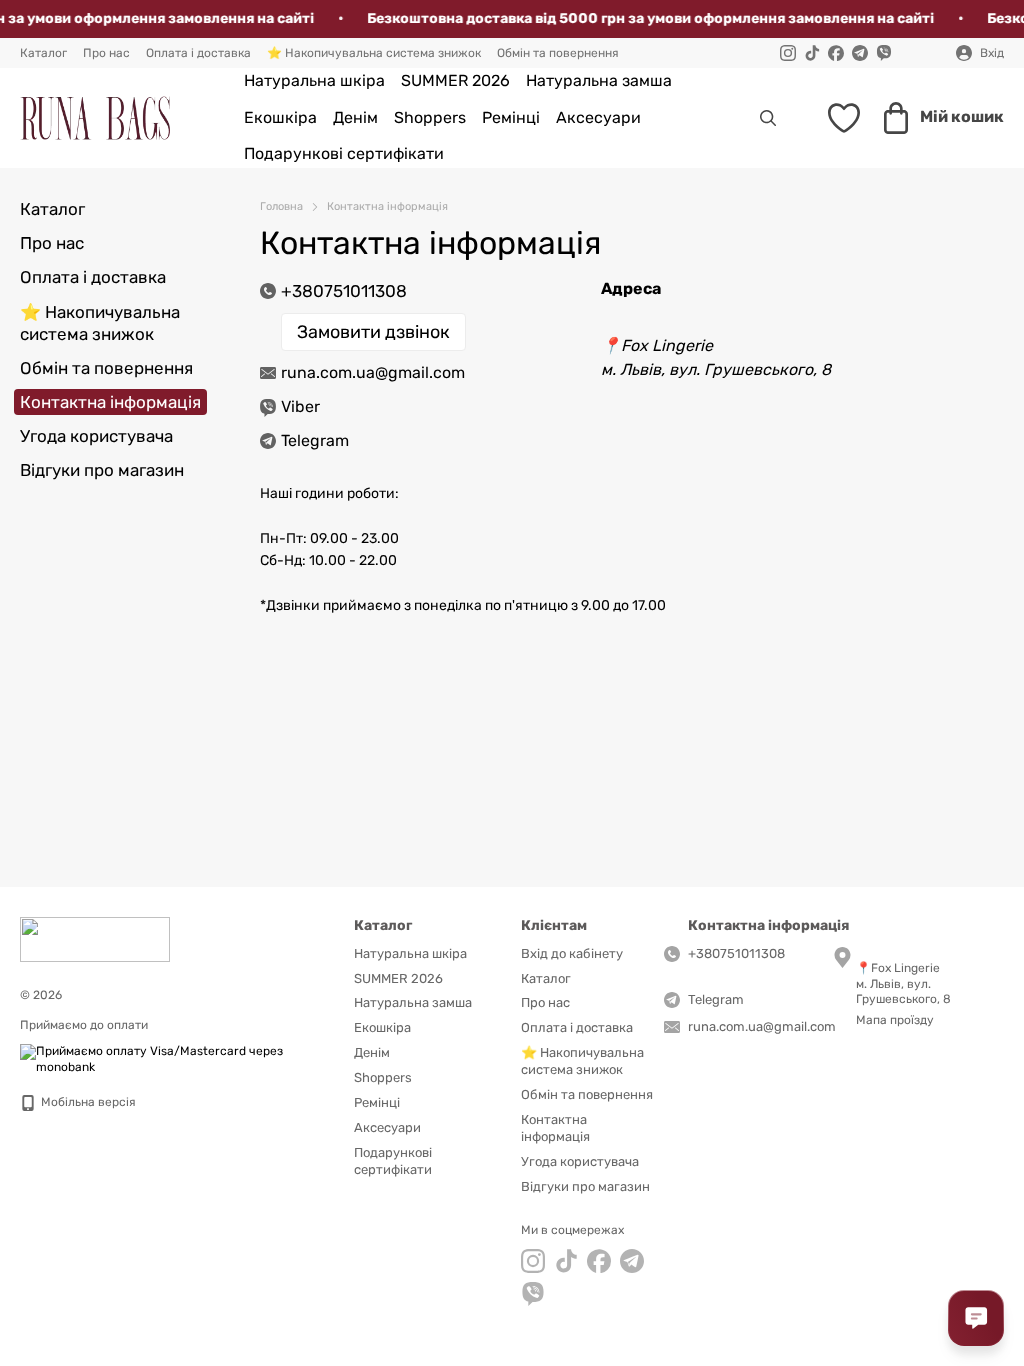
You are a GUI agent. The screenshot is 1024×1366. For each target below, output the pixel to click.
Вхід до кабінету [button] (572, 953)
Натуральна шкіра (314, 80)
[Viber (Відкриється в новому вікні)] (884, 53)
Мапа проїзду (895, 1020)
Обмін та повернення (558, 53)
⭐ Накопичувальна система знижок (374, 53)
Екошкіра (280, 117)
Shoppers (430, 117)
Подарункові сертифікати (344, 153)
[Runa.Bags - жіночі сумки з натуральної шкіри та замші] (95, 939)
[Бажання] (844, 118)
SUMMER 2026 (455, 80)
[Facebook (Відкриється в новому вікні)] (836, 53)
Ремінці (511, 117)
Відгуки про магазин (102, 470)
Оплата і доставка (198, 53)
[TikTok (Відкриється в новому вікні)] (812, 53)
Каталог (43, 53)
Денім (355, 117)
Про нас (106, 53)
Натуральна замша (599, 80)
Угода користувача (96, 436)
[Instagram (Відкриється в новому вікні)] (788, 53)
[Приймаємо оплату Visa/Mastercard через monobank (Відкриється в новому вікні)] (172, 1059)
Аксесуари (598, 117)
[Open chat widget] (976, 1318)
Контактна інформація (555, 1128)
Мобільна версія (87, 1102)
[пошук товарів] (768, 118)
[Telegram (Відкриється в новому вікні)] (860, 53)
